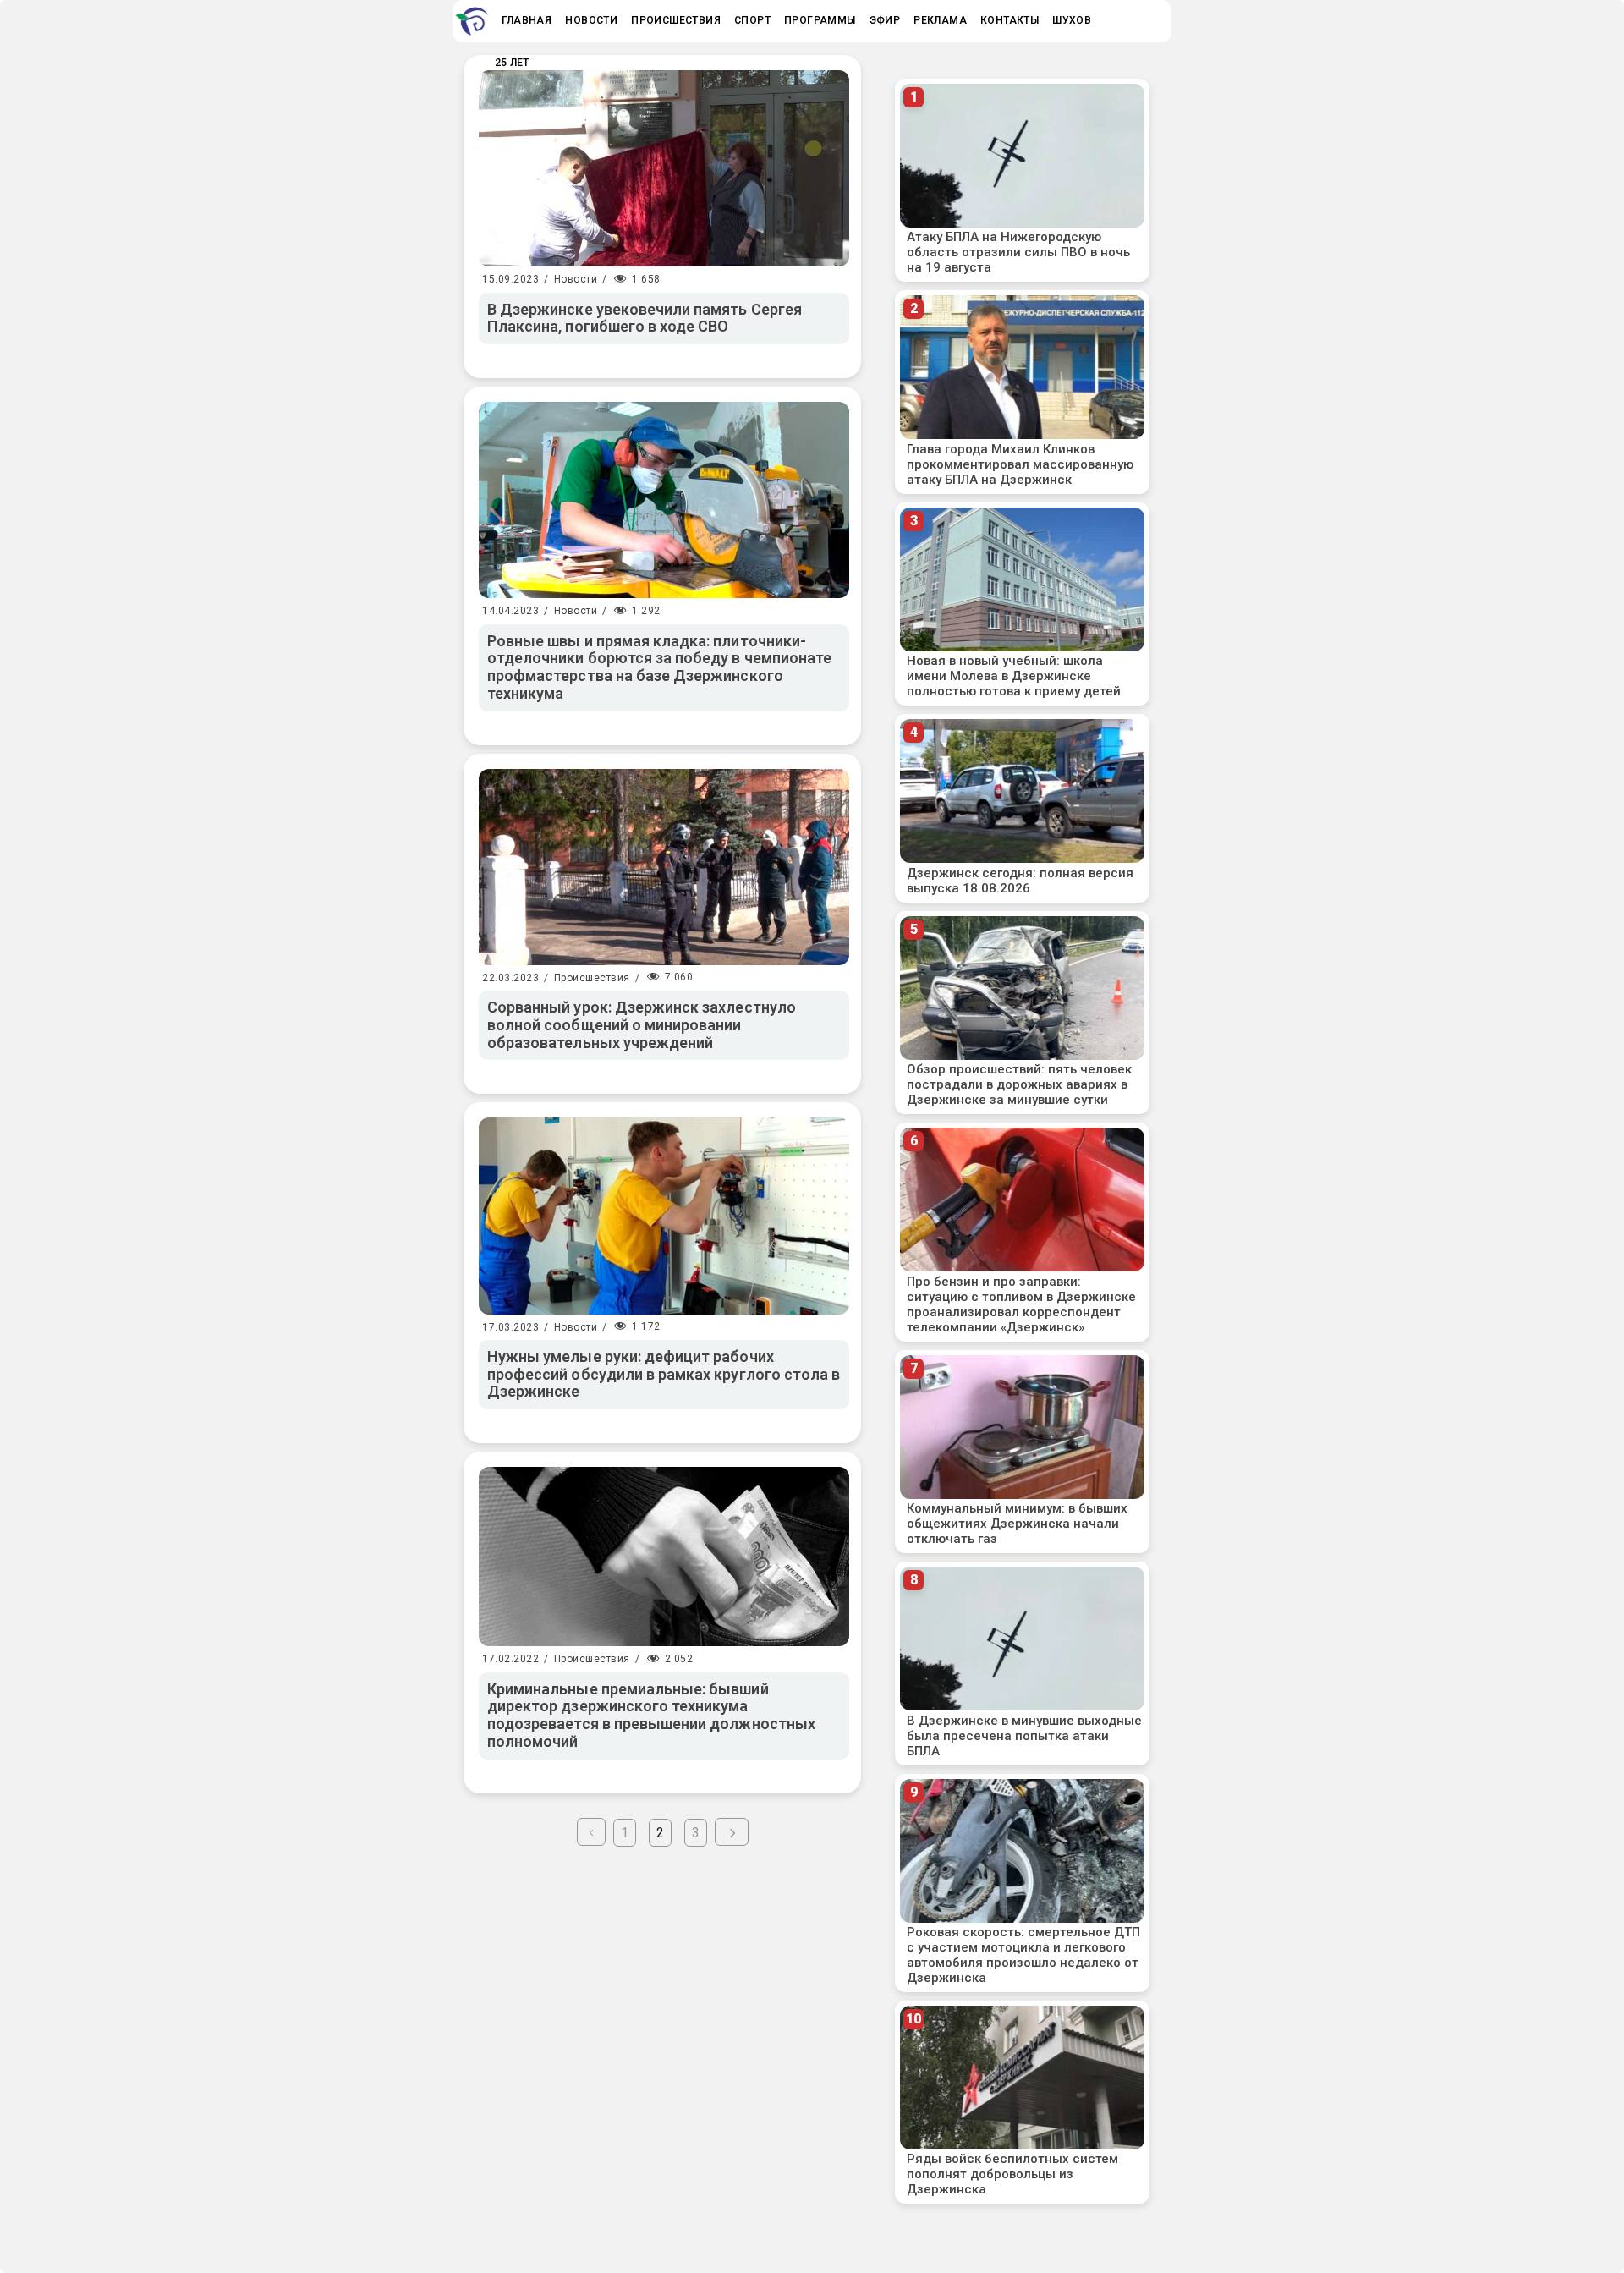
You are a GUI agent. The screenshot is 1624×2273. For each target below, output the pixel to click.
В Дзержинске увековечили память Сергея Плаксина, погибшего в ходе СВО (645, 318)
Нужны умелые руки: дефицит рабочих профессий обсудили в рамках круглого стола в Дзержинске (664, 1374)
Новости (576, 279)
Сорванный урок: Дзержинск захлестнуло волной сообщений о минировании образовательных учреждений (642, 1024)
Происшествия (592, 978)
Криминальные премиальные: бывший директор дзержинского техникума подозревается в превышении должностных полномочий (651, 1715)
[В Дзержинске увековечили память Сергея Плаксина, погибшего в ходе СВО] (664, 168)
